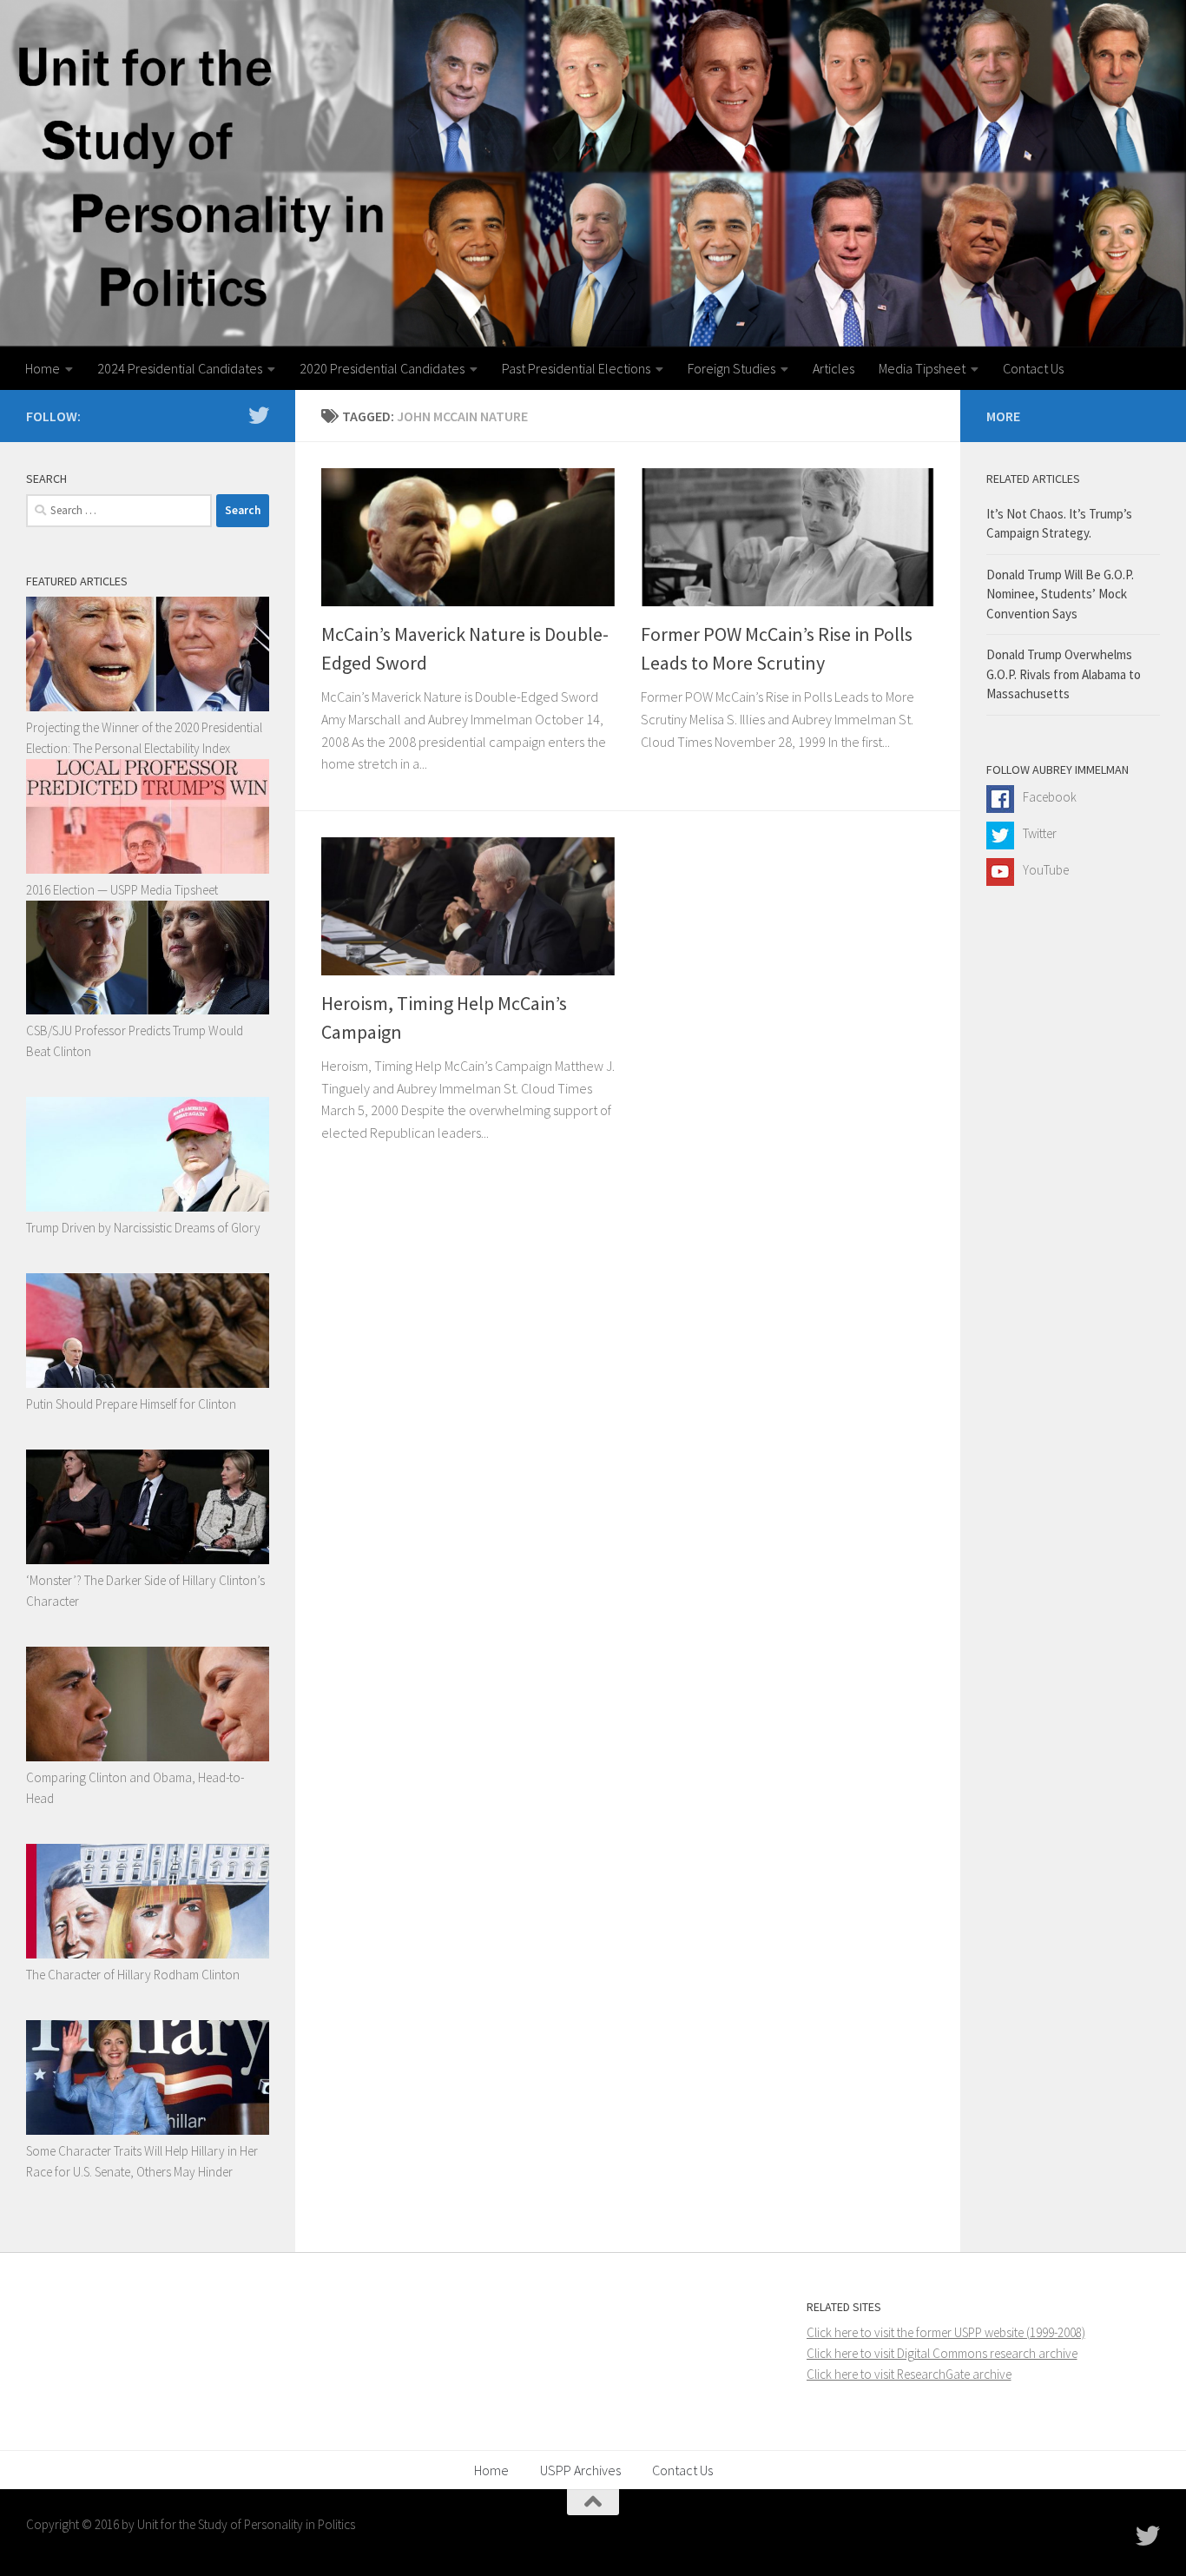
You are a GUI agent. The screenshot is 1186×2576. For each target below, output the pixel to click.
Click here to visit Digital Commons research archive (942, 2353)
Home (43, 368)
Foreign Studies (731, 368)
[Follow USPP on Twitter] (259, 415)
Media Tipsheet (922, 368)
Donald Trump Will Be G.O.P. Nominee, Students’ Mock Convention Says (1060, 594)
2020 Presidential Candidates (382, 368)
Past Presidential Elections (576, 368)
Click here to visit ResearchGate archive (909, 2374)
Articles (833, 368)
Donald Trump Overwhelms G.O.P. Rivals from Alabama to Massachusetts (1064, 674)
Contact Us (1033, 368)
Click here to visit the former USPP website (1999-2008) (946, 2332)
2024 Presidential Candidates (180, 368)
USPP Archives (580, 2470)
